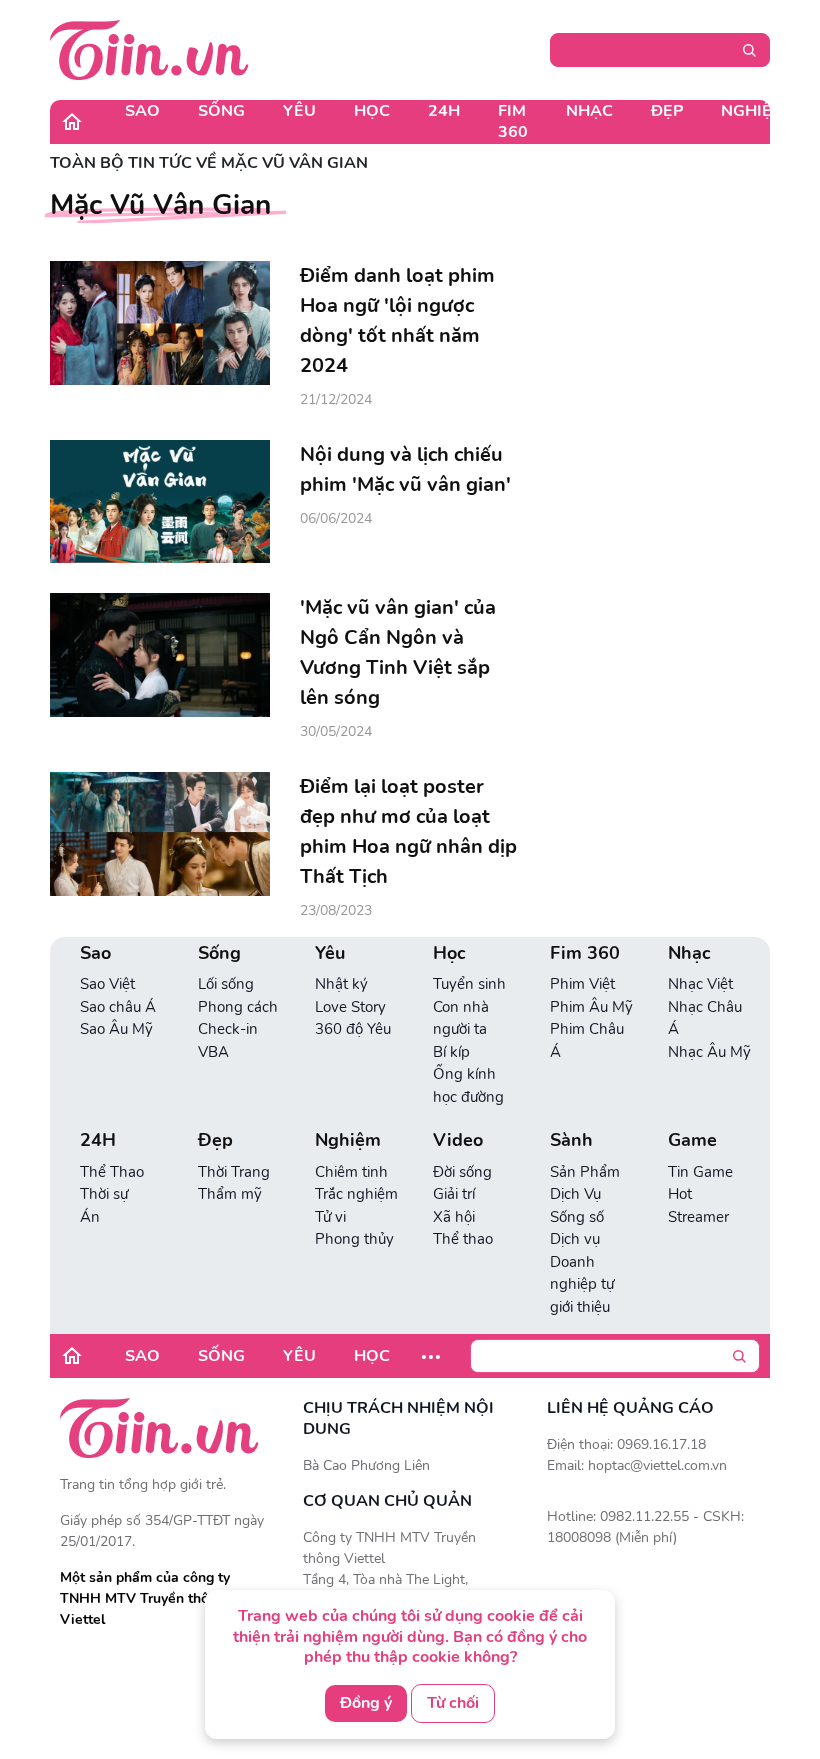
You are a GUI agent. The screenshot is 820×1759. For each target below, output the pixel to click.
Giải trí (454, 1194)
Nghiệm (753, 111)
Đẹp (667, 111)
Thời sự (104, 1194)
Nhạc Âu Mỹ (709, 1052)
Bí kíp (451, 1052)
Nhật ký (341, 984)
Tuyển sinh (469, 984)
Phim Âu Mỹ (591, 1007)
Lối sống (226, 984)
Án (90, 1217)
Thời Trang (234, 1172)
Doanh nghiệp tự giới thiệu (582, 1284)
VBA (213, 1052)
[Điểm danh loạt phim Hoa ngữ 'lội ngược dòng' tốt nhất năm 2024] (160, 323)
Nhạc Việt (700, 984)
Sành (571, 1140)
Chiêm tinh (351, 1172)
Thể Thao (112, 1172)
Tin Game (700, 1172)
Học (372, 111)
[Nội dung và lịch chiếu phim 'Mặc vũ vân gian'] (160, 502)
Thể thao (463, 1239)
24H (444, 111)
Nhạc (589, 111)
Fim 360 (513, 121)
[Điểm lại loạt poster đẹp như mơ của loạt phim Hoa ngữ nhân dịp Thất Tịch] (160, 834)
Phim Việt (582, 984)
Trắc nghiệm (356, 1194)
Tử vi (330, 1217)
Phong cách (238, 1007)
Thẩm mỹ (230, 1194)
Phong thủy (354, 1239)
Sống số (577, 1217)
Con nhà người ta (461, 1018)
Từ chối (453, 1703)
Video (458, 1140)
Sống (221, 111)
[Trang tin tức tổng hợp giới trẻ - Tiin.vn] (149, 49)
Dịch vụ (575, 1239)
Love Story (350, 1007)
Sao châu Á (118, 1007)
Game (692, 1140)
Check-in (228, 1029)
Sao (142, 111)
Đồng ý (366, 1703)
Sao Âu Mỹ (116, 1029)
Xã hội (454, 1217)
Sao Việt (107, 984)
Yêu (299, 111)
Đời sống (462, 1172)
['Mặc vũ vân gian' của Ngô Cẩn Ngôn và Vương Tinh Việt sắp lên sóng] (160, 655)
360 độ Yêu (353, 1029)
